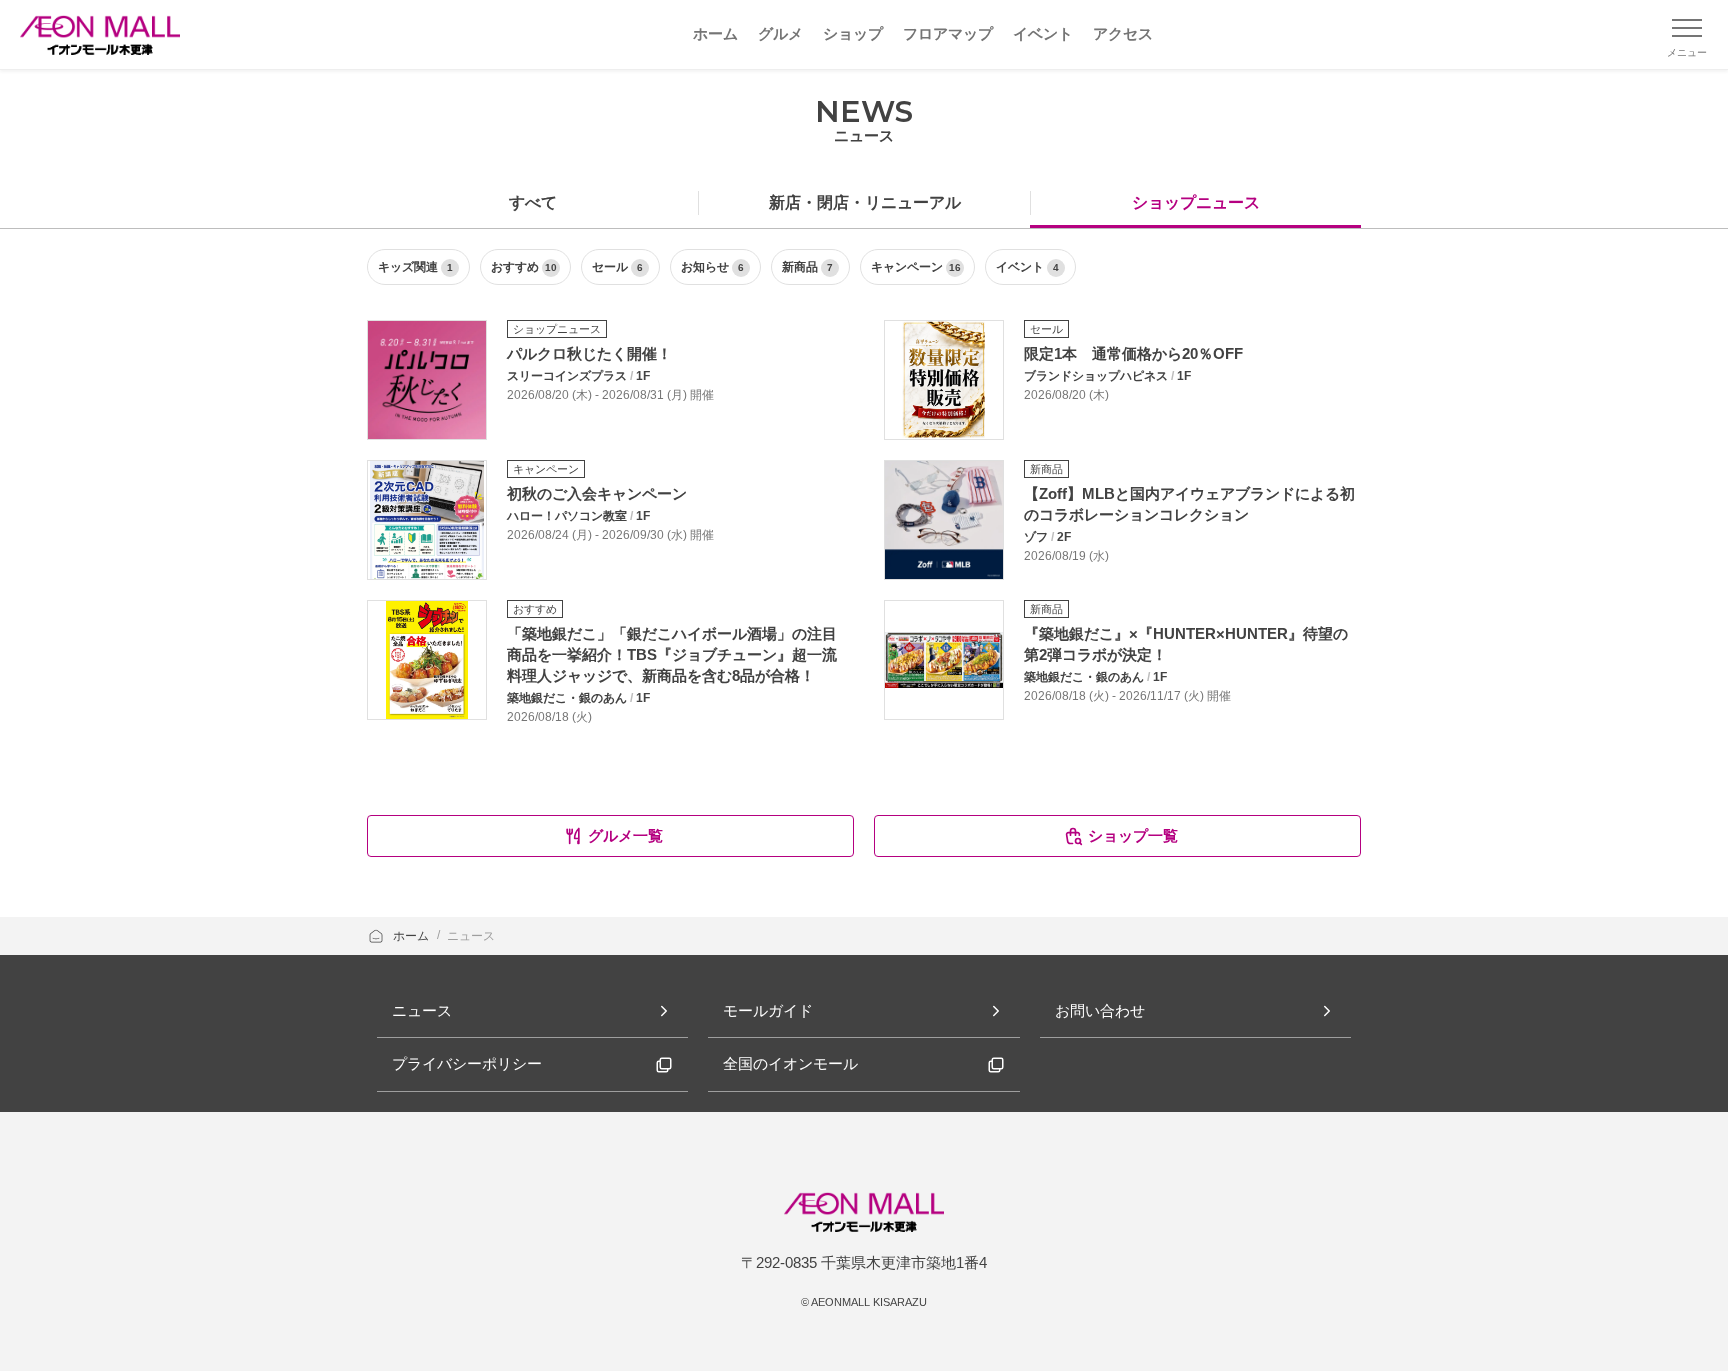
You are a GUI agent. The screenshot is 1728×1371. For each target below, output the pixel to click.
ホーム (412, 936)
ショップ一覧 (1133, 835)
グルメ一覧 (625, 835)
